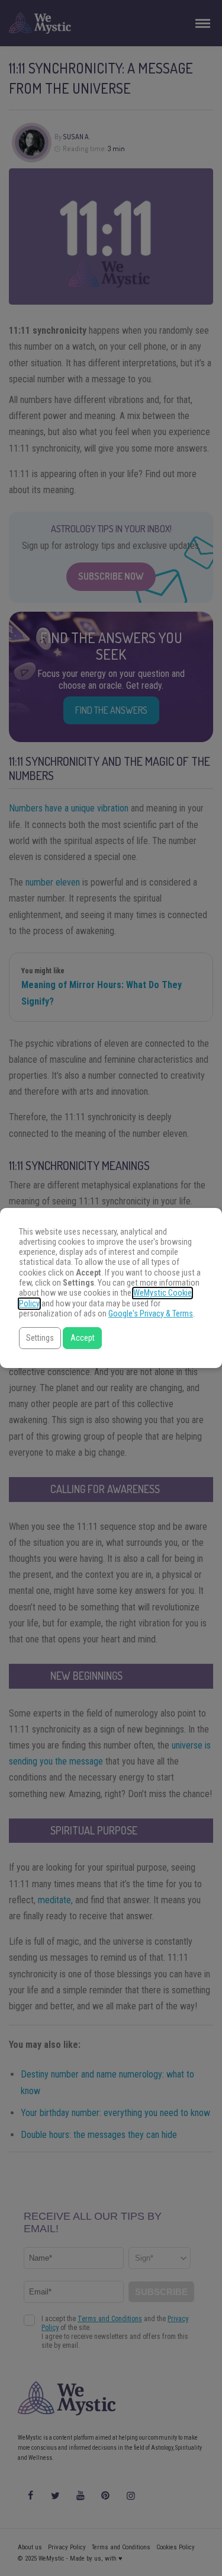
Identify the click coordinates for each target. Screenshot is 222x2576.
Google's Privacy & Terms (151, 1314)
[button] (40, 1338)
